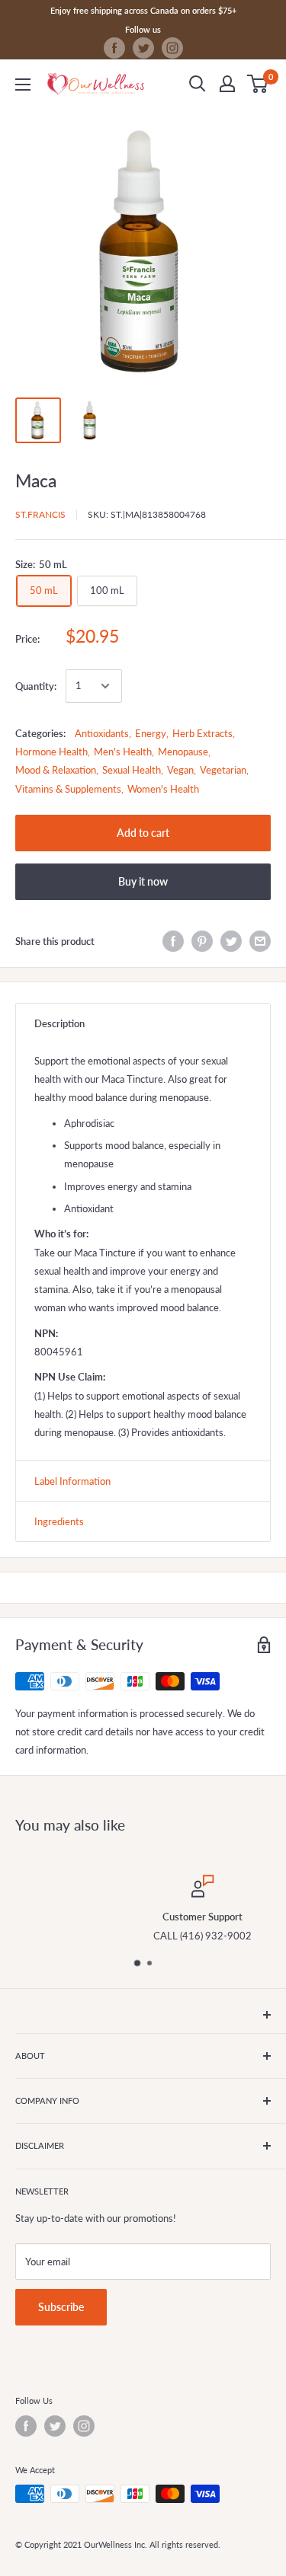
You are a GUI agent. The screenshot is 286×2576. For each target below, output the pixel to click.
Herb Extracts (202, 733)
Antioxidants (102, 733)
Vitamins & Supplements (68, 789)
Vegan (180, 770)
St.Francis (40, 514)
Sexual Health (132, 770)
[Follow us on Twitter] (143, 48)
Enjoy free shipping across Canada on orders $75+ (143, 10)
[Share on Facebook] (173, 941)
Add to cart (143, 833)
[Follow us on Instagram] (172, 48)
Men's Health (123, 752)
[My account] (227, 84)
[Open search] (198, 84)
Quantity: (36, 686)
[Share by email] (260, 941)
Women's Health (163, 789)
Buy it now (143, 881)
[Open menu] (23, 85)
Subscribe (61, 2307)
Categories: (40, 733)
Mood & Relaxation (56, 770)
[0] (258, 84)
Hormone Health (51, 752)
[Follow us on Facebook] (114, 48)
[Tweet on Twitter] (231, 941)
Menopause (183, 752)
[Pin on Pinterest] (202, 941)
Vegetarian (223, 770)
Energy (151, 733)
